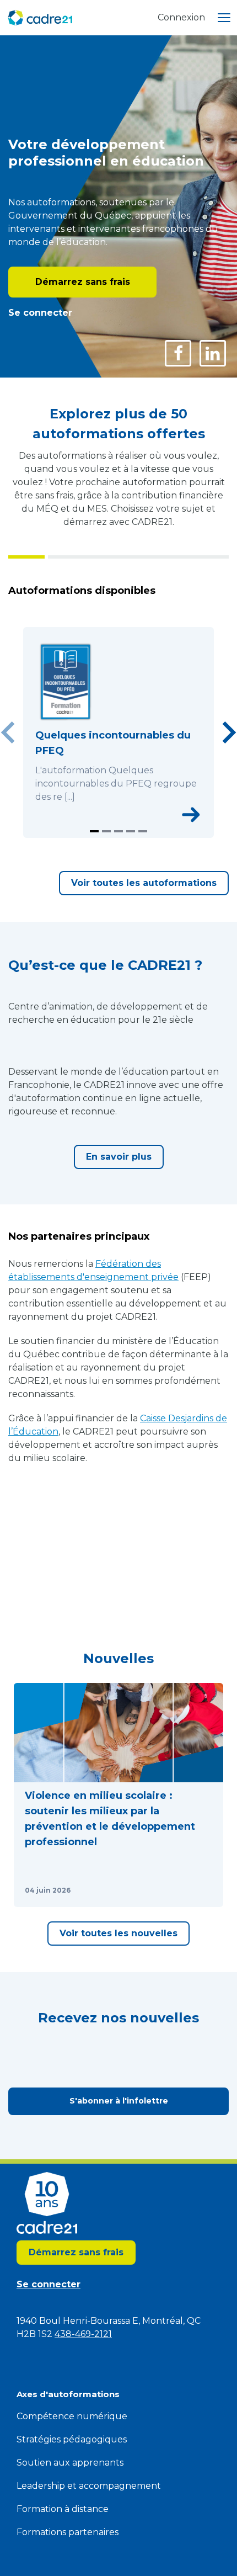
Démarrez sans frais (83, 282)
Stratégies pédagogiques (72, 2439)
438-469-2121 (83, 2334)
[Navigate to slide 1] (94, 831)
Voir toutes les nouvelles (118, 1933)
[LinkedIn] (213, 353)
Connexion (181, 17)
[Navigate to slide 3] (118, 831)
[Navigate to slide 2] (106, 831)
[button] (118, 1795)
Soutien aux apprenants (70, 2463)
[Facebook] (178, 353)
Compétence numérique (72, 2416)
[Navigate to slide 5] (143, 831)
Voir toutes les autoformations (144, 883)
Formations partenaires (68, 2532)
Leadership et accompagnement (89, 2486)
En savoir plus (119, 1157)
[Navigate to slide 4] (131, 831)
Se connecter (40, 313)
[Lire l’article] (201, 1890)
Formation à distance (63, 2509)
